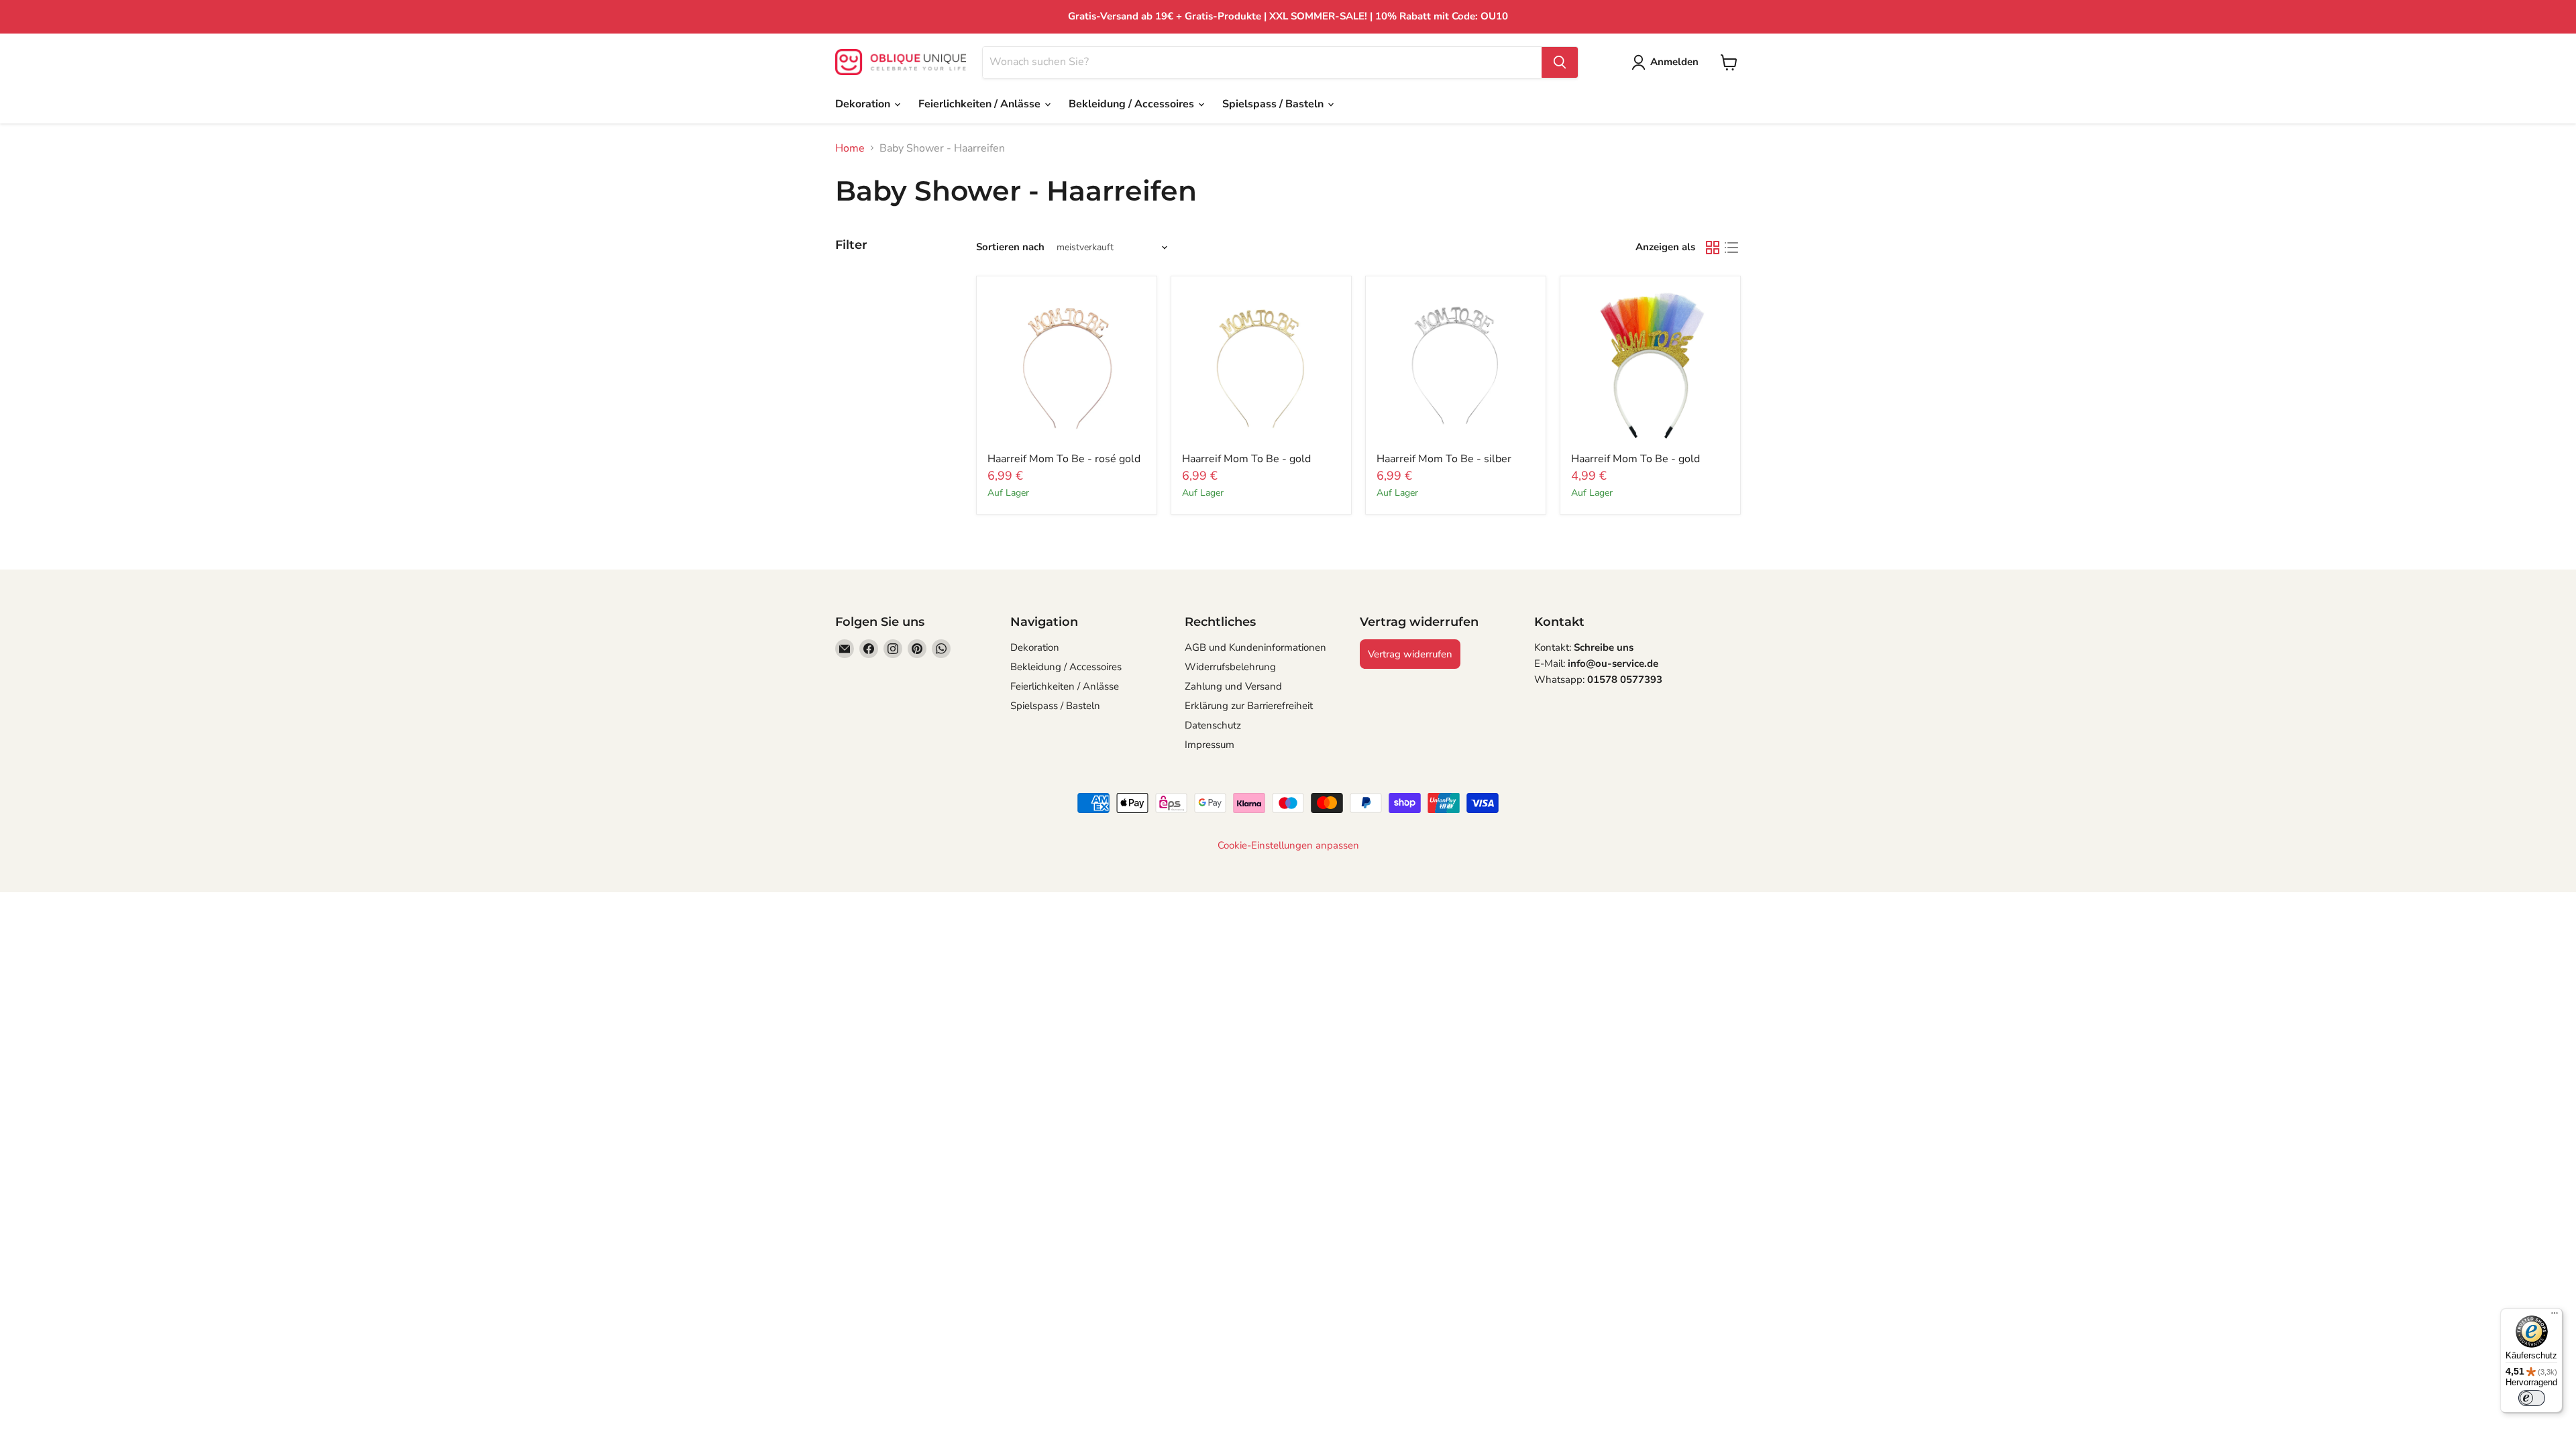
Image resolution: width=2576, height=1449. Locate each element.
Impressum (1210, 745)
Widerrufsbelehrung (1230, 667)
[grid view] (1713, 248)
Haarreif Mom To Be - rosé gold (1064, 459)
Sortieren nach (1010, 247)
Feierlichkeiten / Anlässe (981, 104)
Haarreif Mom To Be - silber (1444, 459)
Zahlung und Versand (1233, 686)
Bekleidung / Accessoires (1133, 104)
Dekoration (864, 104)
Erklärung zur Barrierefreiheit (1249, 706)
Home (850, 148)
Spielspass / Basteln (1274, 104)
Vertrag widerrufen (1410, 654)
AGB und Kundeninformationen (1255, 647)
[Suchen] (1560, 62)
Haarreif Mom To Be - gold (1246, 459)
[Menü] (2555, 1316)
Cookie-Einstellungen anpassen (1288, 846)
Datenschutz (1213, 725)
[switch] (2532, 1398)
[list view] (1731, 248)
